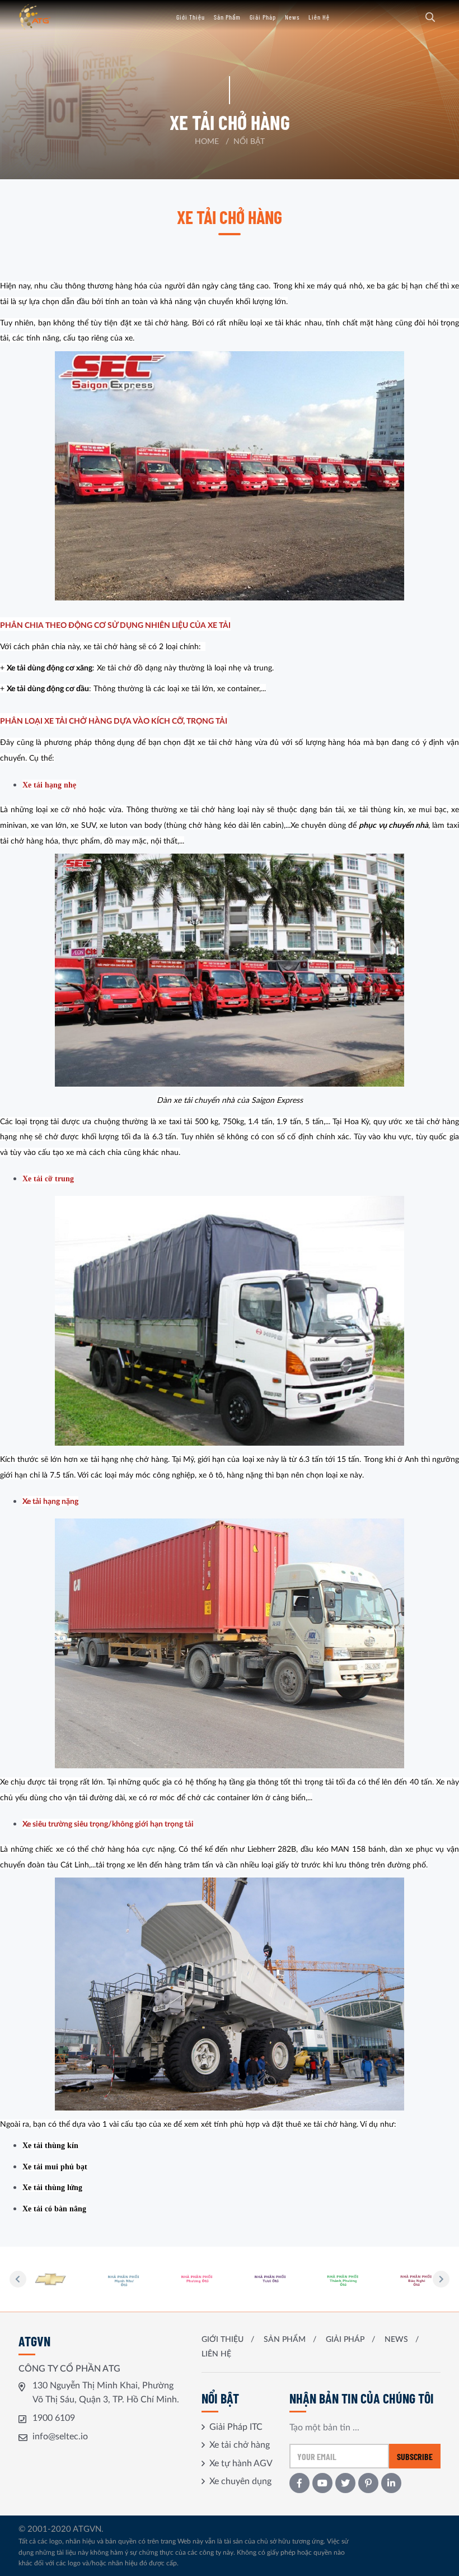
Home (207, 142)
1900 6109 (54, 2418)
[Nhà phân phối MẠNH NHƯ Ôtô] (51, 2279)
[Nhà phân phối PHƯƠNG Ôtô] (124, 2279)
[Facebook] (299, 2483)
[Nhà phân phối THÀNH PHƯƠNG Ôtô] (270, 2279)
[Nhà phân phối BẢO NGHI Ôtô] (344, 2279)
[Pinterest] (368, 2483)
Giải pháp (263, 17)
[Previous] (18, 2279)
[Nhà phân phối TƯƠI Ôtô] (197, 2279)
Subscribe (415, 2456)
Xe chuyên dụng (240, 2481)
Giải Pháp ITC (236, 2427)
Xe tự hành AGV (241, 2463)
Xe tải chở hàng (240, 2445)
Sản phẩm (227, 17)
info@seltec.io (60, 2437)
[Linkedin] (391, 2483)
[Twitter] (345, 2483)
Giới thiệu (191, 17)
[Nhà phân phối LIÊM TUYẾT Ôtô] (416, 2279)
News (292, 17)
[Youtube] (322, 2483)
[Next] (441, 2279)
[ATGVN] (52, 17)
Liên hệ (319, 17)
